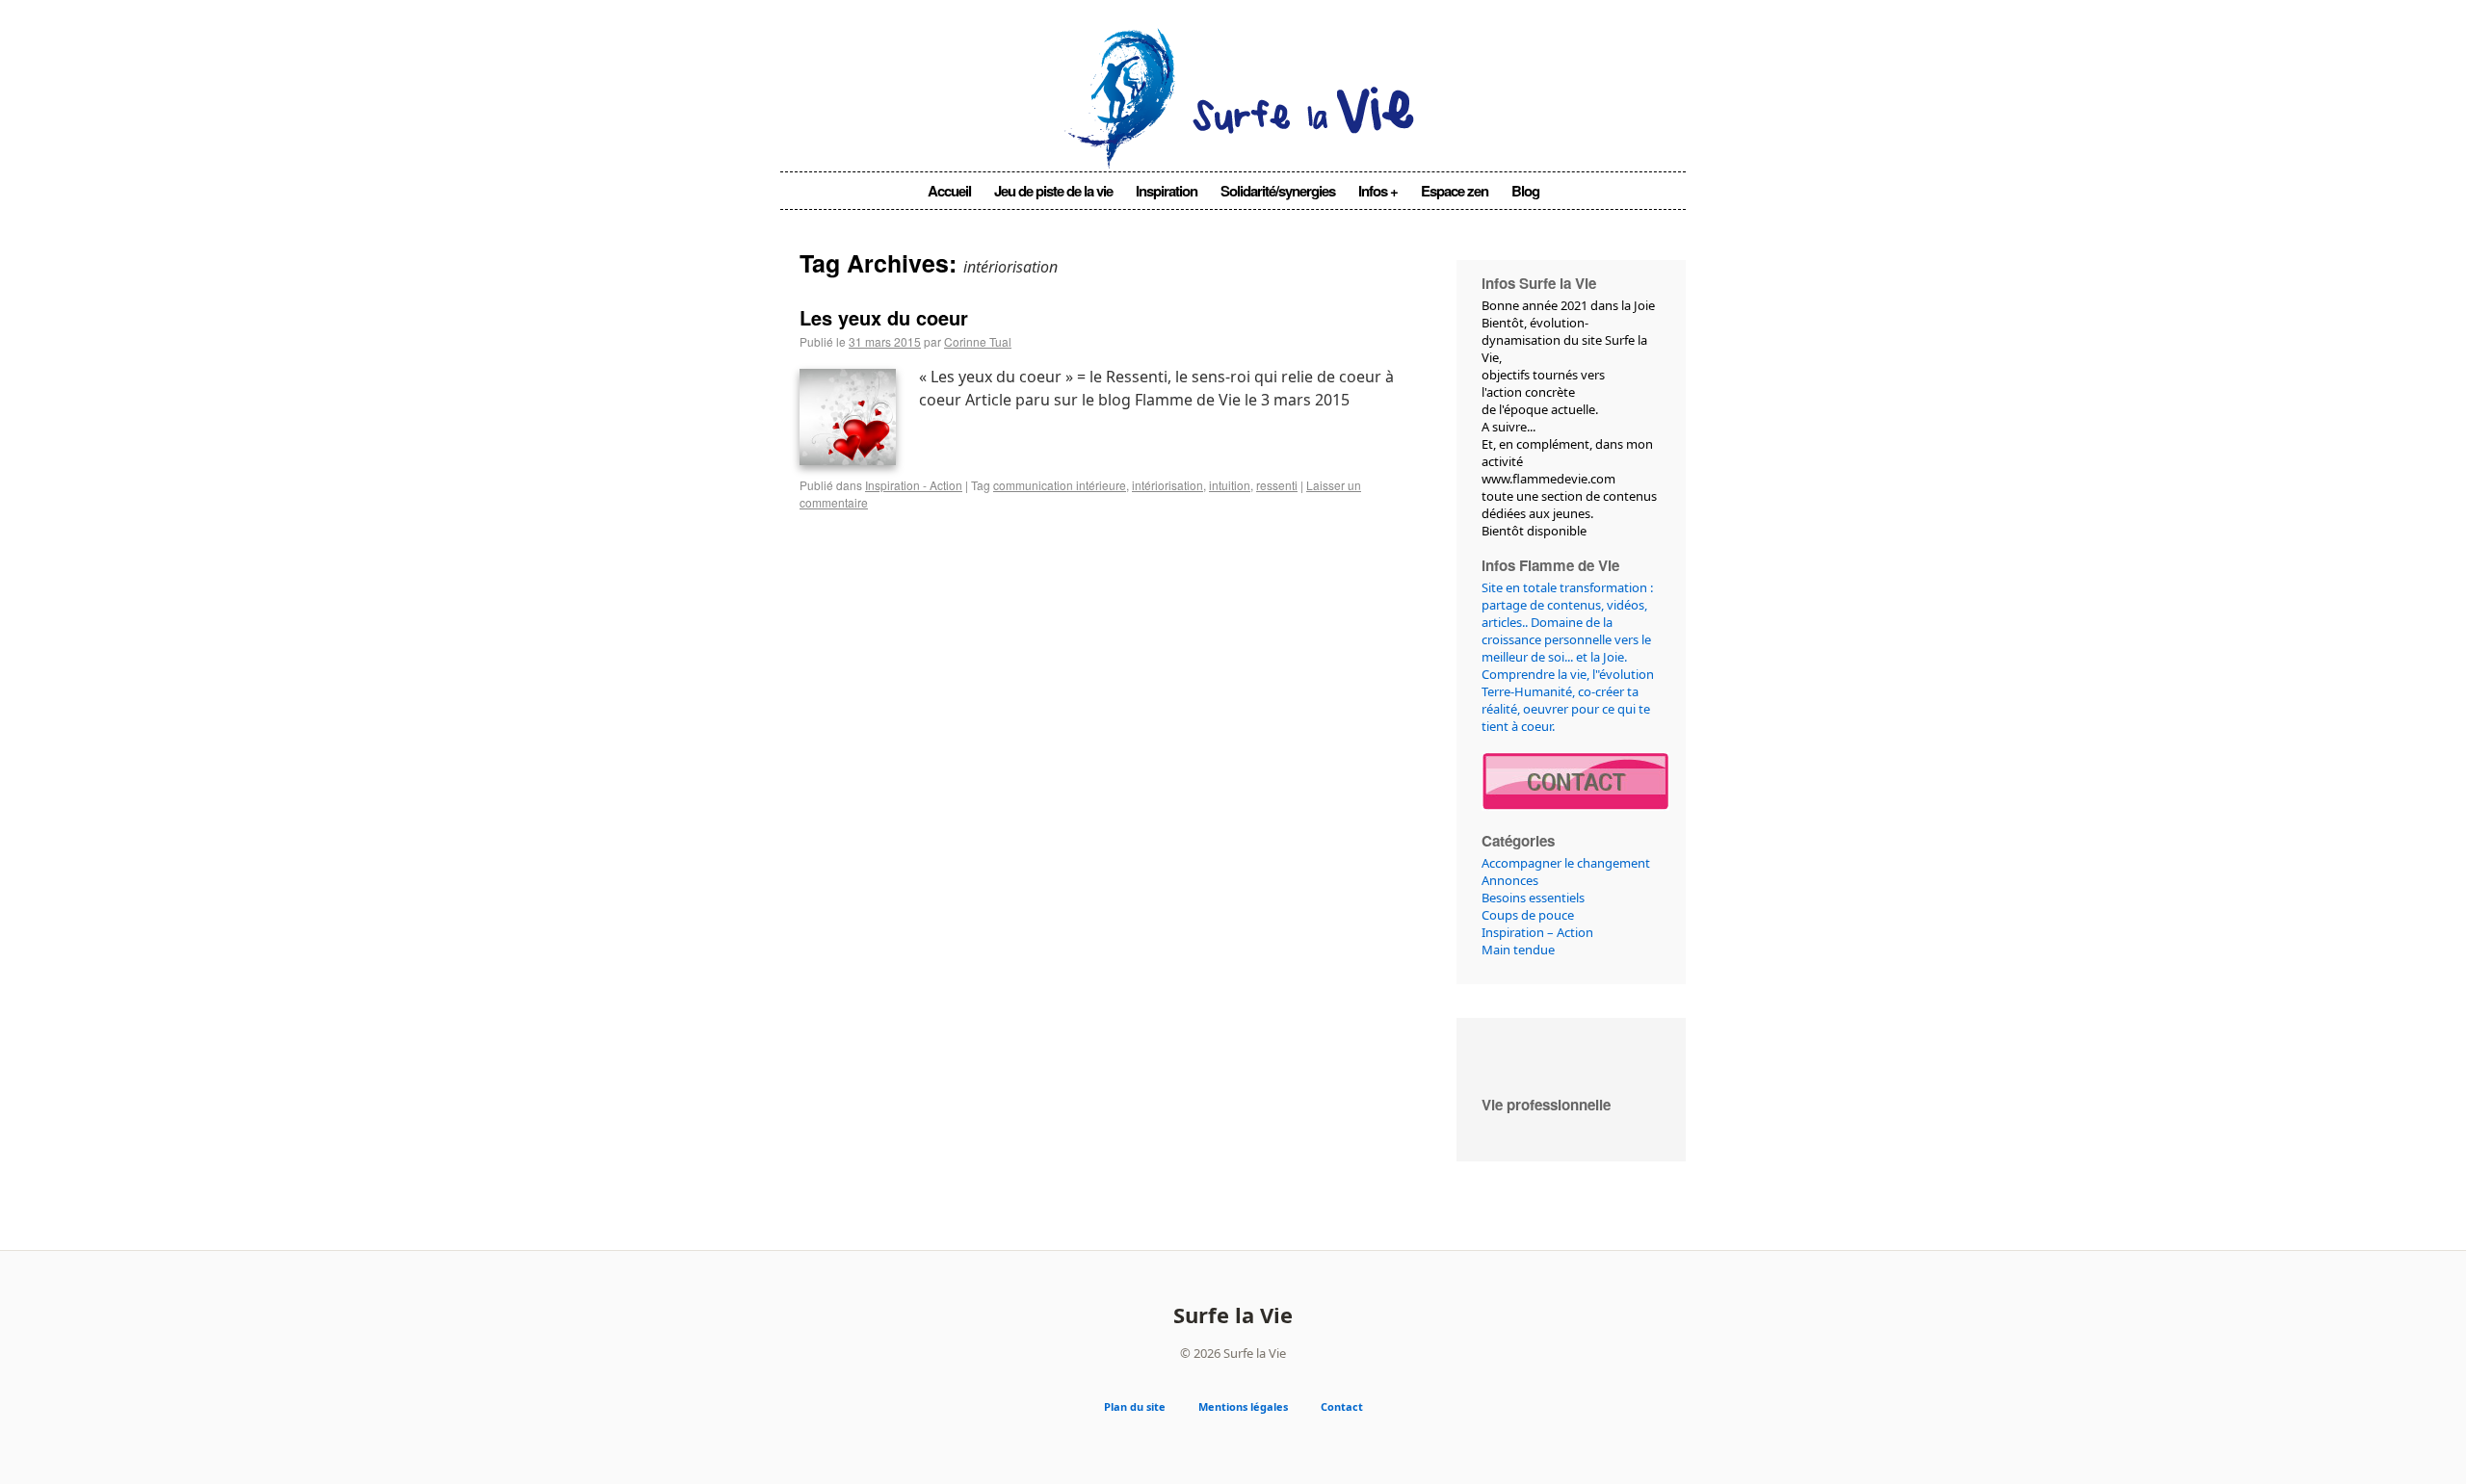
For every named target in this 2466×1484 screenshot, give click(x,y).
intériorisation (1167, 485)
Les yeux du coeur (884, 317)
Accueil (949, 191)
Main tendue (1518, 950)
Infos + (1378, 191)
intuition (1230, 485)
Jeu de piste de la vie (1053, 191)
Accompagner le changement (1566, 863)
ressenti (1277, 485)
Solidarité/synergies (1278, 191)
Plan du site (1135, 1406)
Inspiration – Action (1537, 932)
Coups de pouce (1528, 915)
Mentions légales (1243, 1406)
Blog (1525, 191)
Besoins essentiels (1533, 898)
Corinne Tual (978, 341)
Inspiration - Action (914, 485)
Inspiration (1167, 191)
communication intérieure (1060, 485)
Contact (1342, 1406)
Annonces (1510, 880)
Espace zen (1455, 191)
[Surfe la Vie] (1233, 142)
